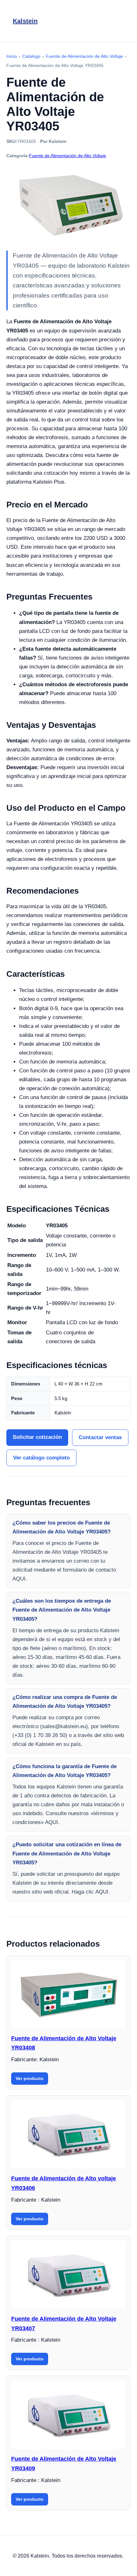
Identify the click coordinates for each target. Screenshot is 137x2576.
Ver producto (30, 2078)
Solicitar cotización (37, 1437)
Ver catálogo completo (41, 1458)
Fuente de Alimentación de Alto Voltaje (68, 156)
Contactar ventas (100, 1437)
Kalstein (25, 21)
